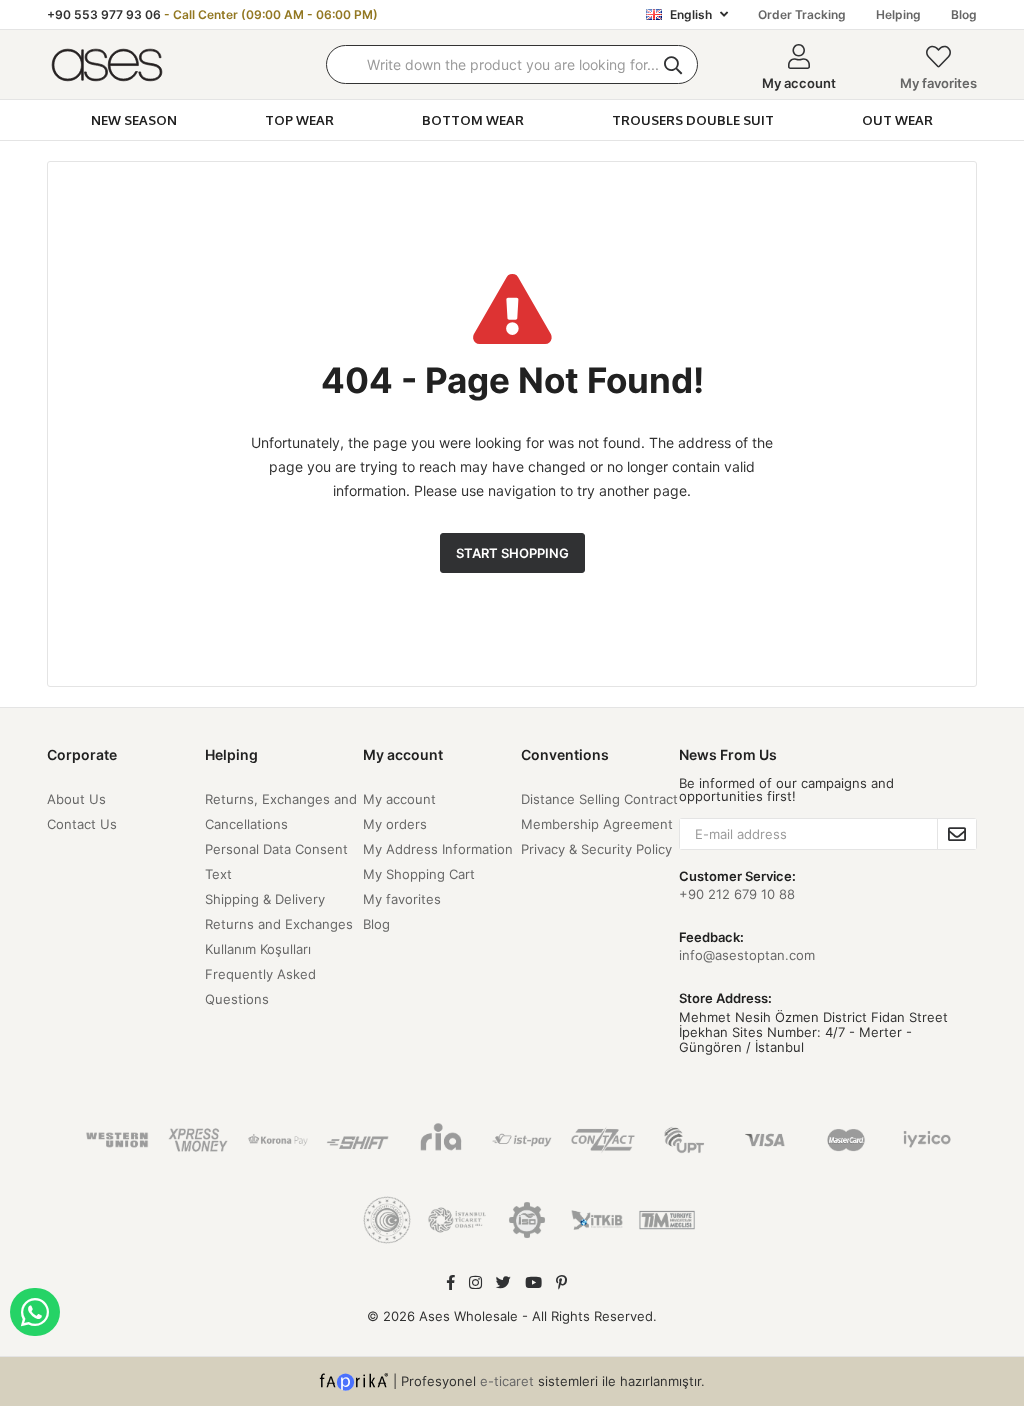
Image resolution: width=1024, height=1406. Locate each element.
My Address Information (438, 849)
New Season (134, 120)
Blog (964, 14)
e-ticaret (507, 1380)
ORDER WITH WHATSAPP (35, 1312)
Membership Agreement (597, 824)
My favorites (938, 83)
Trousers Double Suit (693, 120)
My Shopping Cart (419, 874)
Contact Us (82, 824)
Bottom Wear (473, 120)
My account (399, 799)
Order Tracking (802, 14)
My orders (395, 824)
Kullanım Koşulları (258, 949)
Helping (898, 14)
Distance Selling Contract (599, 799)
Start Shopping (512, 553)
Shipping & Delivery (265, 899)
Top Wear (299, 120)
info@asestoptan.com (747, 955)
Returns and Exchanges (279, 924)
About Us (76, 799)
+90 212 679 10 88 (737, 894)
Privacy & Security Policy (596, 849)
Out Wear (897, 120)
